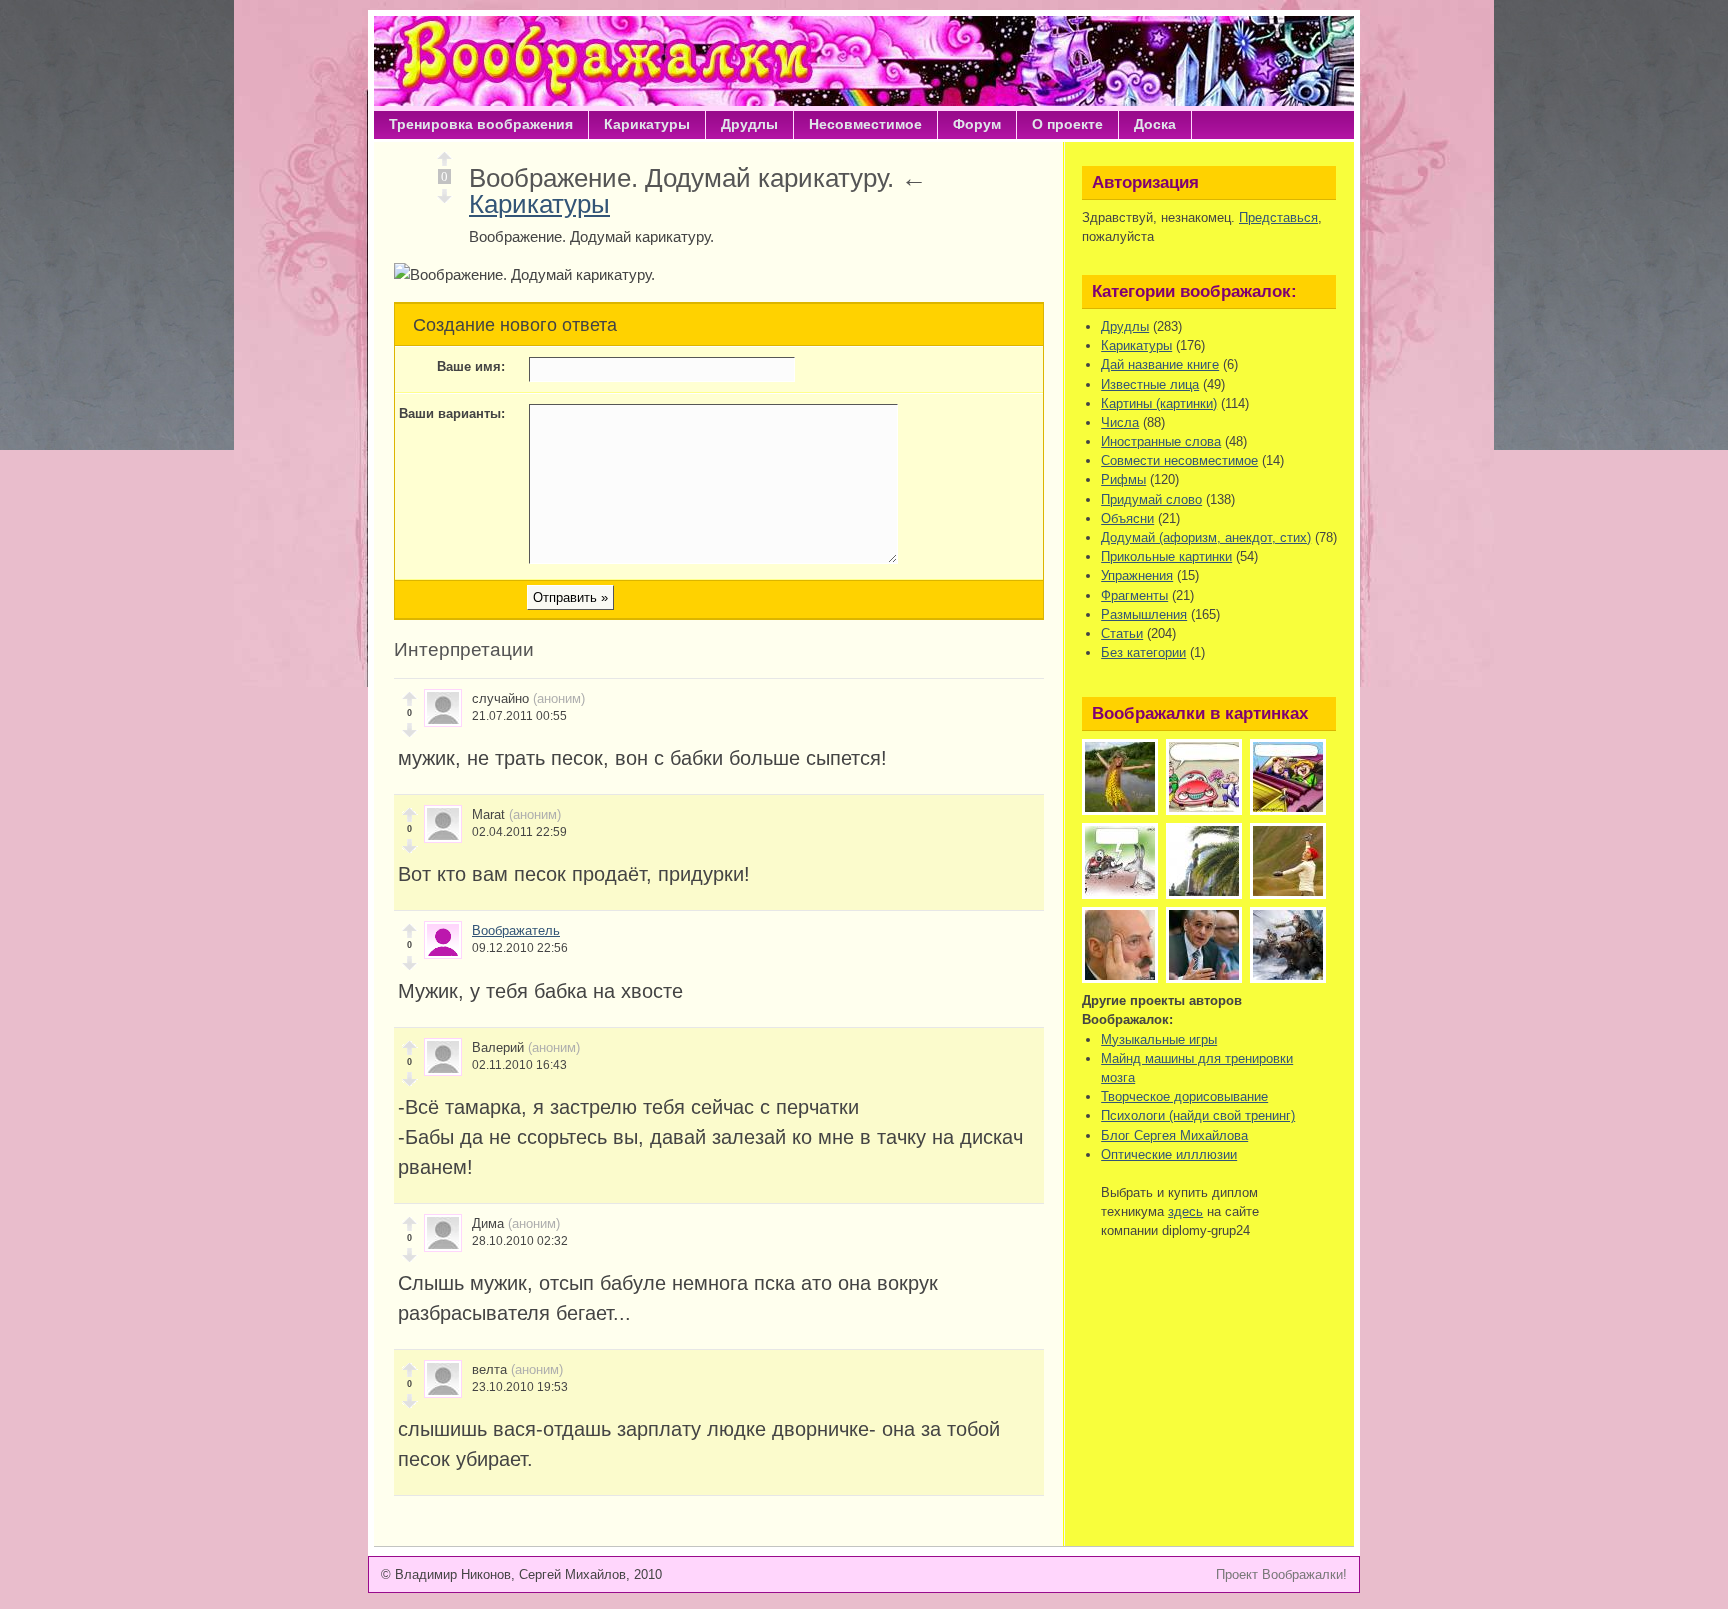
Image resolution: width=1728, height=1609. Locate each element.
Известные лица (1150, 384)
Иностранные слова (1161, 441)
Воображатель (516, 930)
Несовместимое (865, 124)
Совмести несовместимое (1179, 460)
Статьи (1122, 633)
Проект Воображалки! (1281, 1574)
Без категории (1143, 652)
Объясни (1127, 518)
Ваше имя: (471, 366)
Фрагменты (1134, 595)
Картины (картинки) (1159, 403)
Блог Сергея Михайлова (1174, 1135)
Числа (1120, 422)
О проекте (1067, 124)
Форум (977, 124)
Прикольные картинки (1166, 556)
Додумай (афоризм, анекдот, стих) (1206, 537)
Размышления (1144, 614)
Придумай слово (1151, 499)
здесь (1185, 1211)
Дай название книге (1160, 364)
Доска (1155, 124)
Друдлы (749, 124)
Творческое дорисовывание (1184, 1096)
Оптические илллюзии (1169, 1154)
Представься (1278, 217)
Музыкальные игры (1159, 1039)
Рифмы (1123, 479)
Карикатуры (647, 124)
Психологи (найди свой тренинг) (1198, 1115)
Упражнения (1137, 575)
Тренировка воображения (481, 124)
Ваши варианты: (452, 413)
